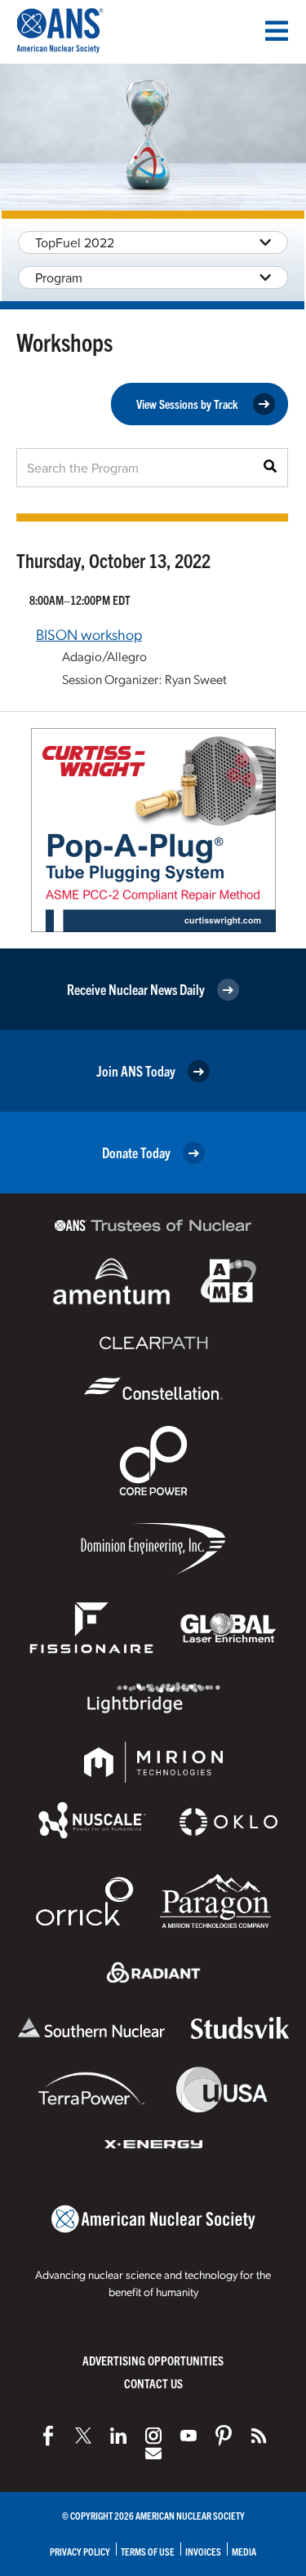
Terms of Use (148, 2551)
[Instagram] (153, 2436)
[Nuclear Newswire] (259, 2436)
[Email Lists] (153, 2454)
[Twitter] (83, 2436)
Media (244, 2551)
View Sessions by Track (187, 404)
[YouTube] (188, 2436)
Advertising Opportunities (153, 2360)
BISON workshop (89, 634)
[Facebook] (48, 2436)
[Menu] (277, 31)
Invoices (203, 2551)
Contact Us (153, 2383)
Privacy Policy (80, 2551)
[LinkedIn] (118, 2436)
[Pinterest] (224, 2436)
